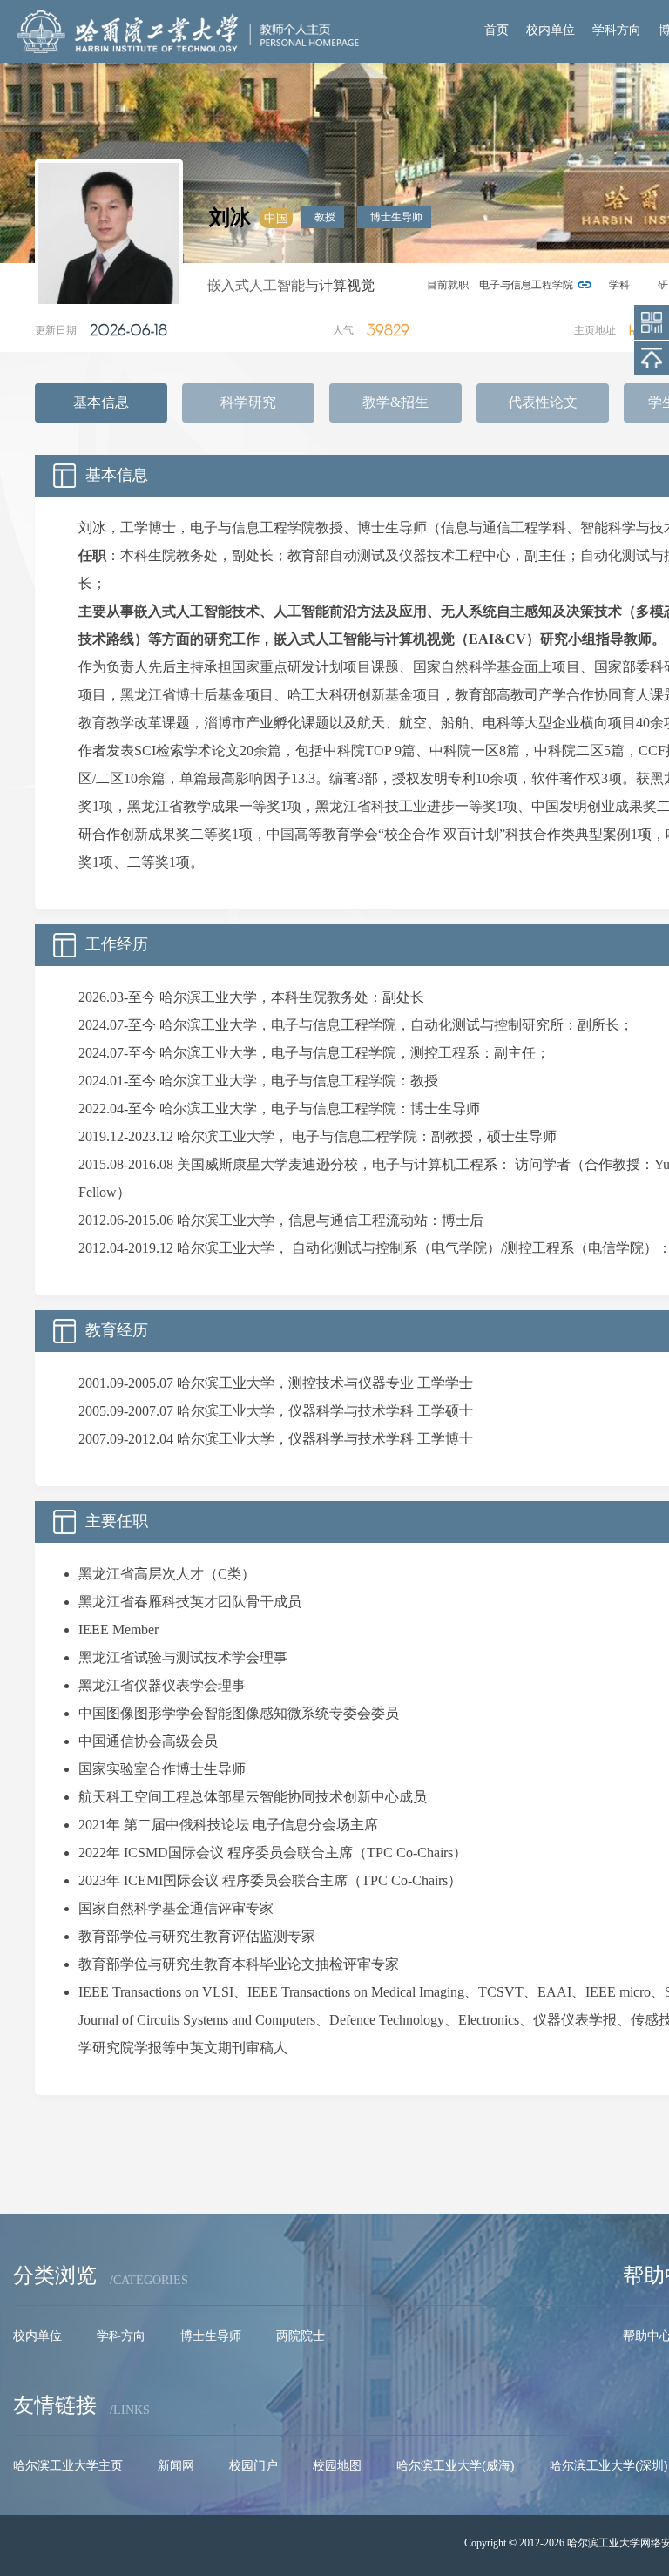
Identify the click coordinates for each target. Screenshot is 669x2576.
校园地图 (337, 2465)
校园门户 (253, 2465)
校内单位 (551, 30)
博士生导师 (211, 2336)
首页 (497, 30)
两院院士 (301, 2336)
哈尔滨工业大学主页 (68, 2465)
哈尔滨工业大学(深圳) (609, 2465)
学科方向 (617, 30)
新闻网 (176, 2465)
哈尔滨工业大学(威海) (456, 2465)
